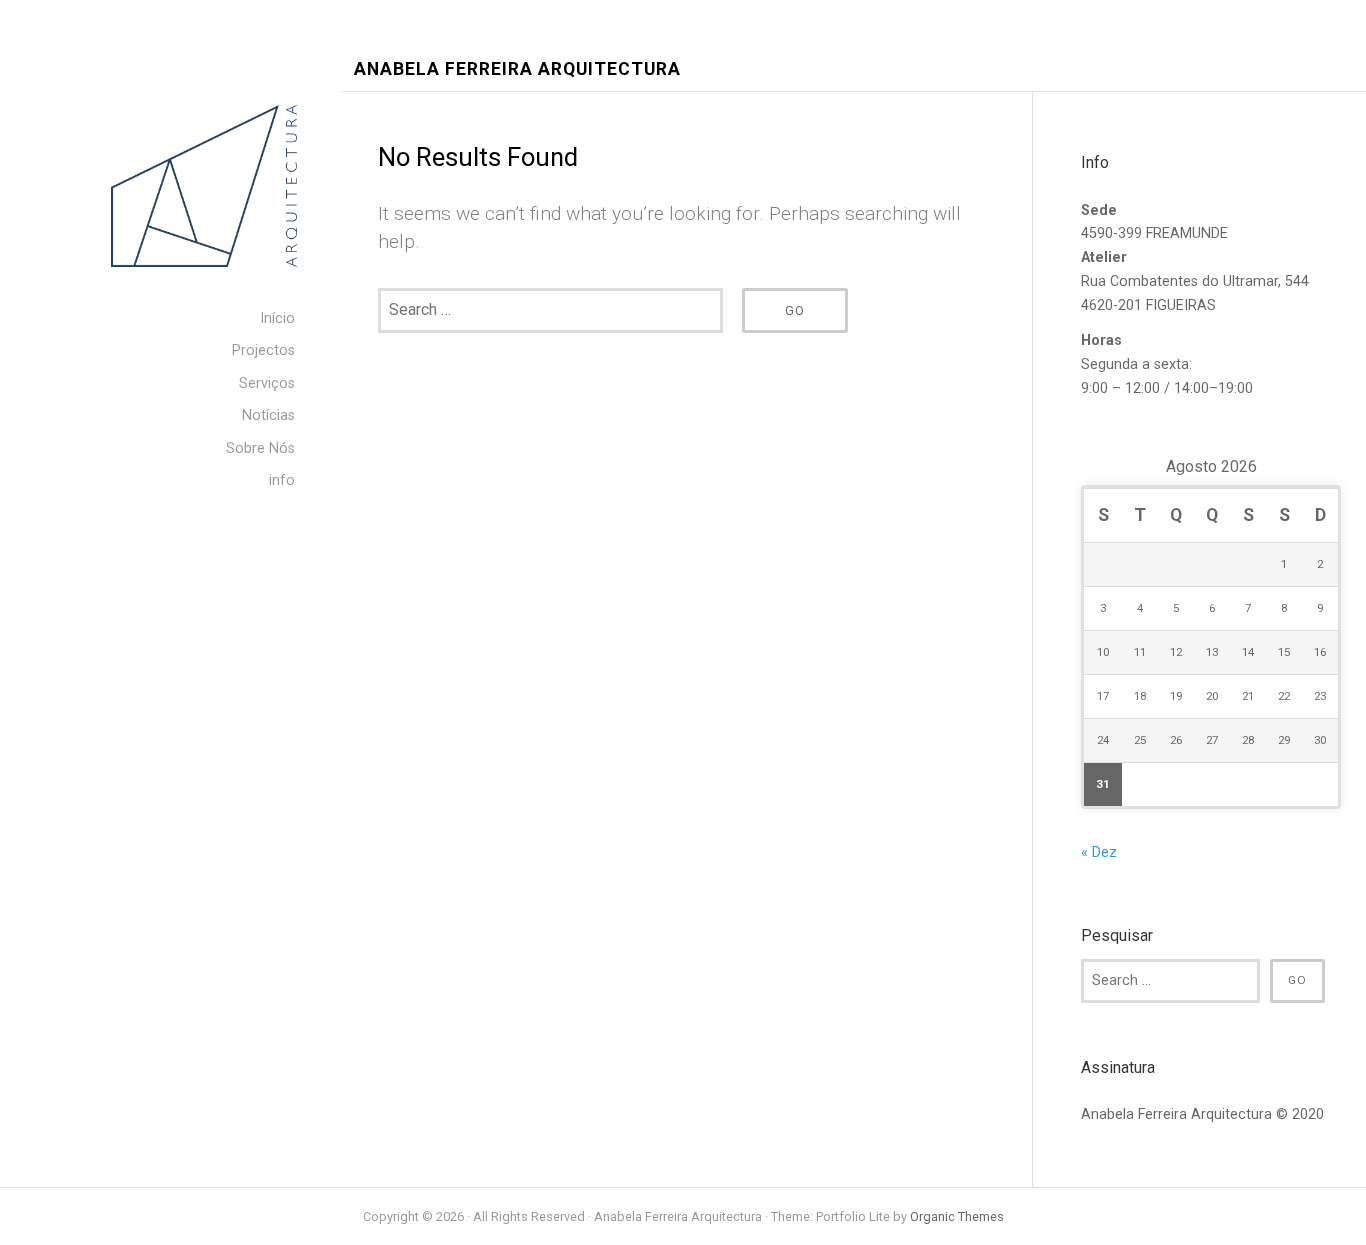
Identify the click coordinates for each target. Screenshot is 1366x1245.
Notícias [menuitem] (268, 415)
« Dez (1099, 852)
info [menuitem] (282, 480)
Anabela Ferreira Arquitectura (517, 69)
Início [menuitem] (277, 318)
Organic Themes (957, 1216)
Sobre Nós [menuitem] (260, 448)
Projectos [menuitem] (263, 350)
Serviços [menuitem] (267, 383)
